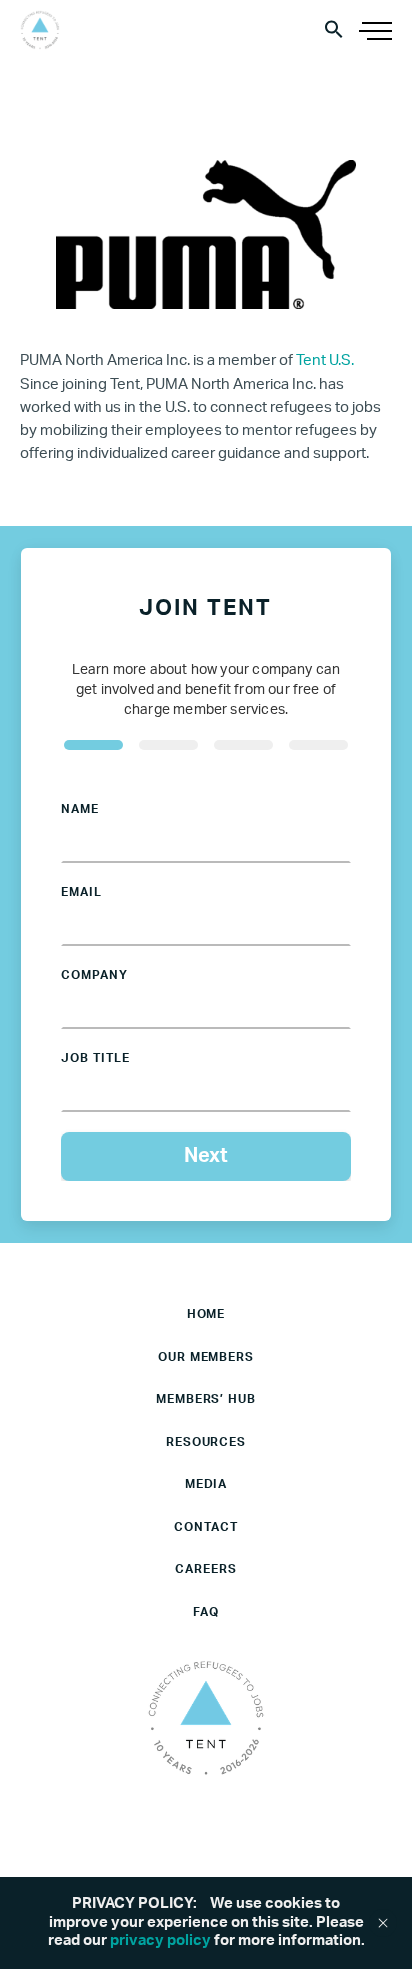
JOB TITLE (95, 1058)
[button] (334, 28)
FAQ (206, 1612)
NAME (80, 809)
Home (206, 1314)
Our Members (206, 1357)
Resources (206, 1442)
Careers (206, 1569)
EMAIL (81, 892)
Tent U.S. (325, 360)
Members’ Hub (206, 1399)
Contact (206, 1527)
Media (206, 1484)
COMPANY (94, 975)
